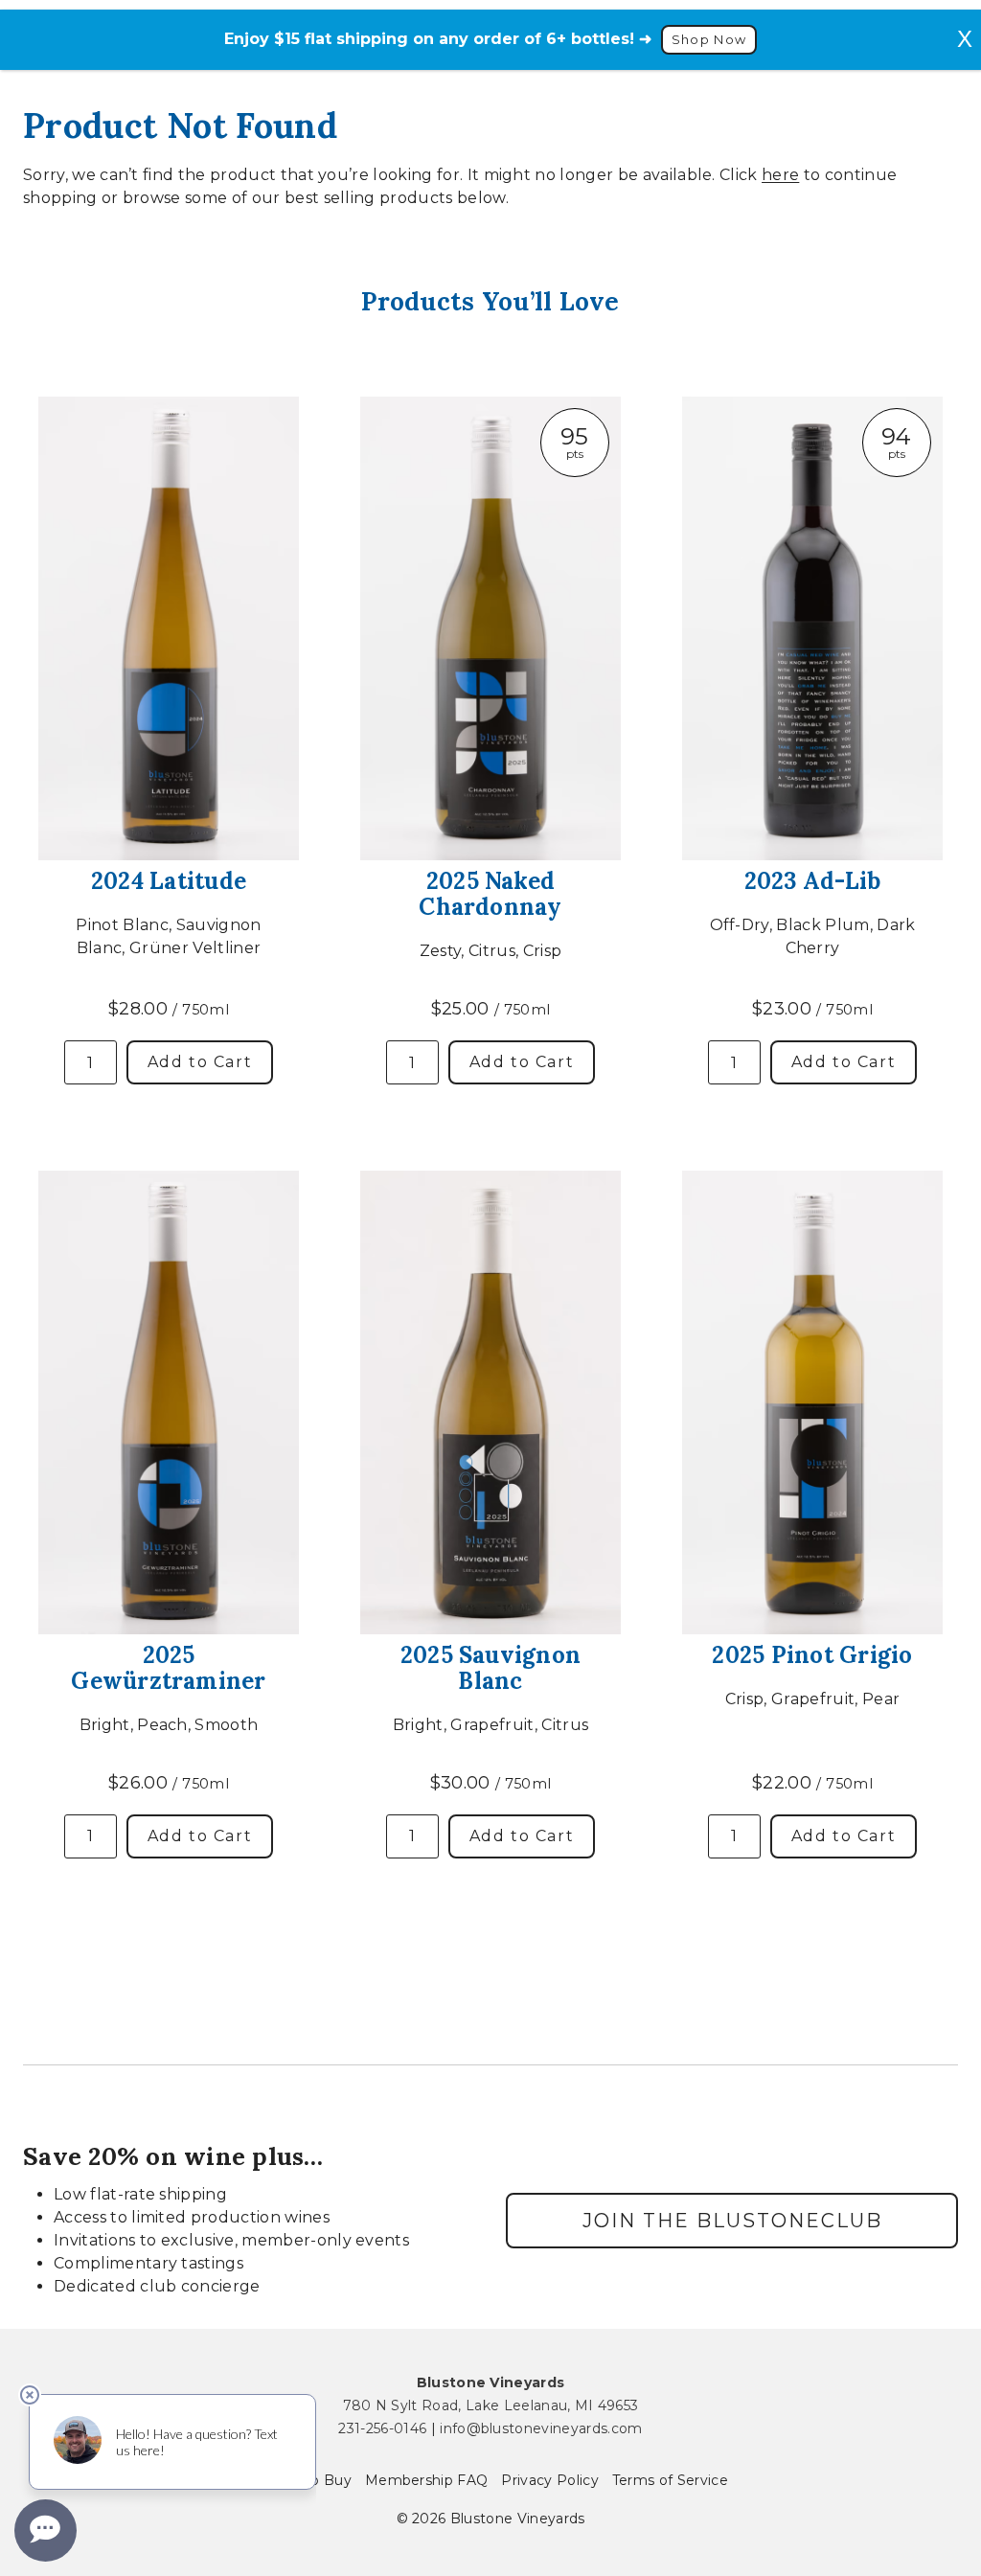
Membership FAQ (426, 2480)
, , (491, 2405)
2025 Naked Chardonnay (490, 894)
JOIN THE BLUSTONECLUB (732, 2221)
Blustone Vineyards (491, 2382)
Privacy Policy (549, 2480)
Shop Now (709, 40)
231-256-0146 (382, 2428)
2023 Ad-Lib (813, 881)
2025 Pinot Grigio (812, 1655)
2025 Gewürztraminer (168, 1668)
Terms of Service (670, 2480)
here (780, 175)
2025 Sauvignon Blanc (490, 1668)
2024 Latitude (169, 881)
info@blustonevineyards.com (541, 2428)
